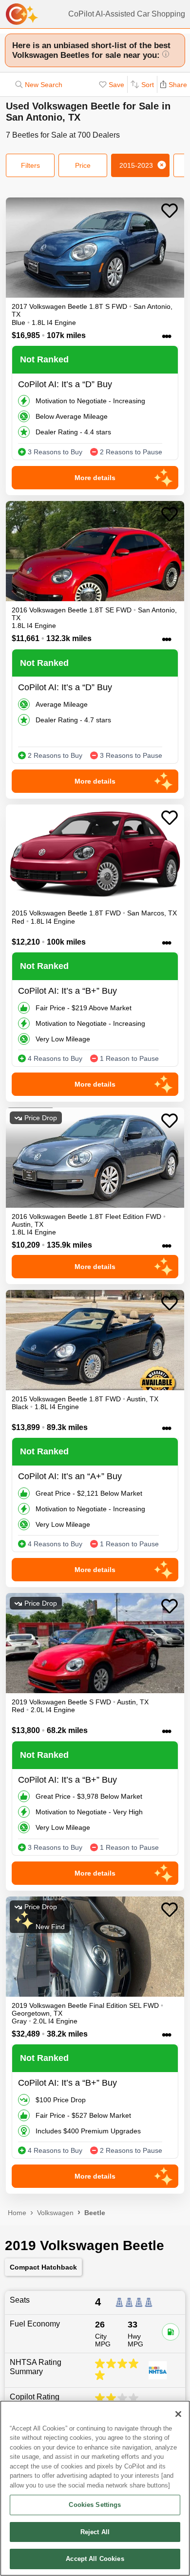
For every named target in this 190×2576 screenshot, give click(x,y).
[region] (95, 2488)
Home (17, 2213)
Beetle (95, 2213)
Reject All (95, 2532)
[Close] (178, 2414)
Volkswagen (55, 2213)
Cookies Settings (95, 2505)
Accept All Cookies (95, 2559)
